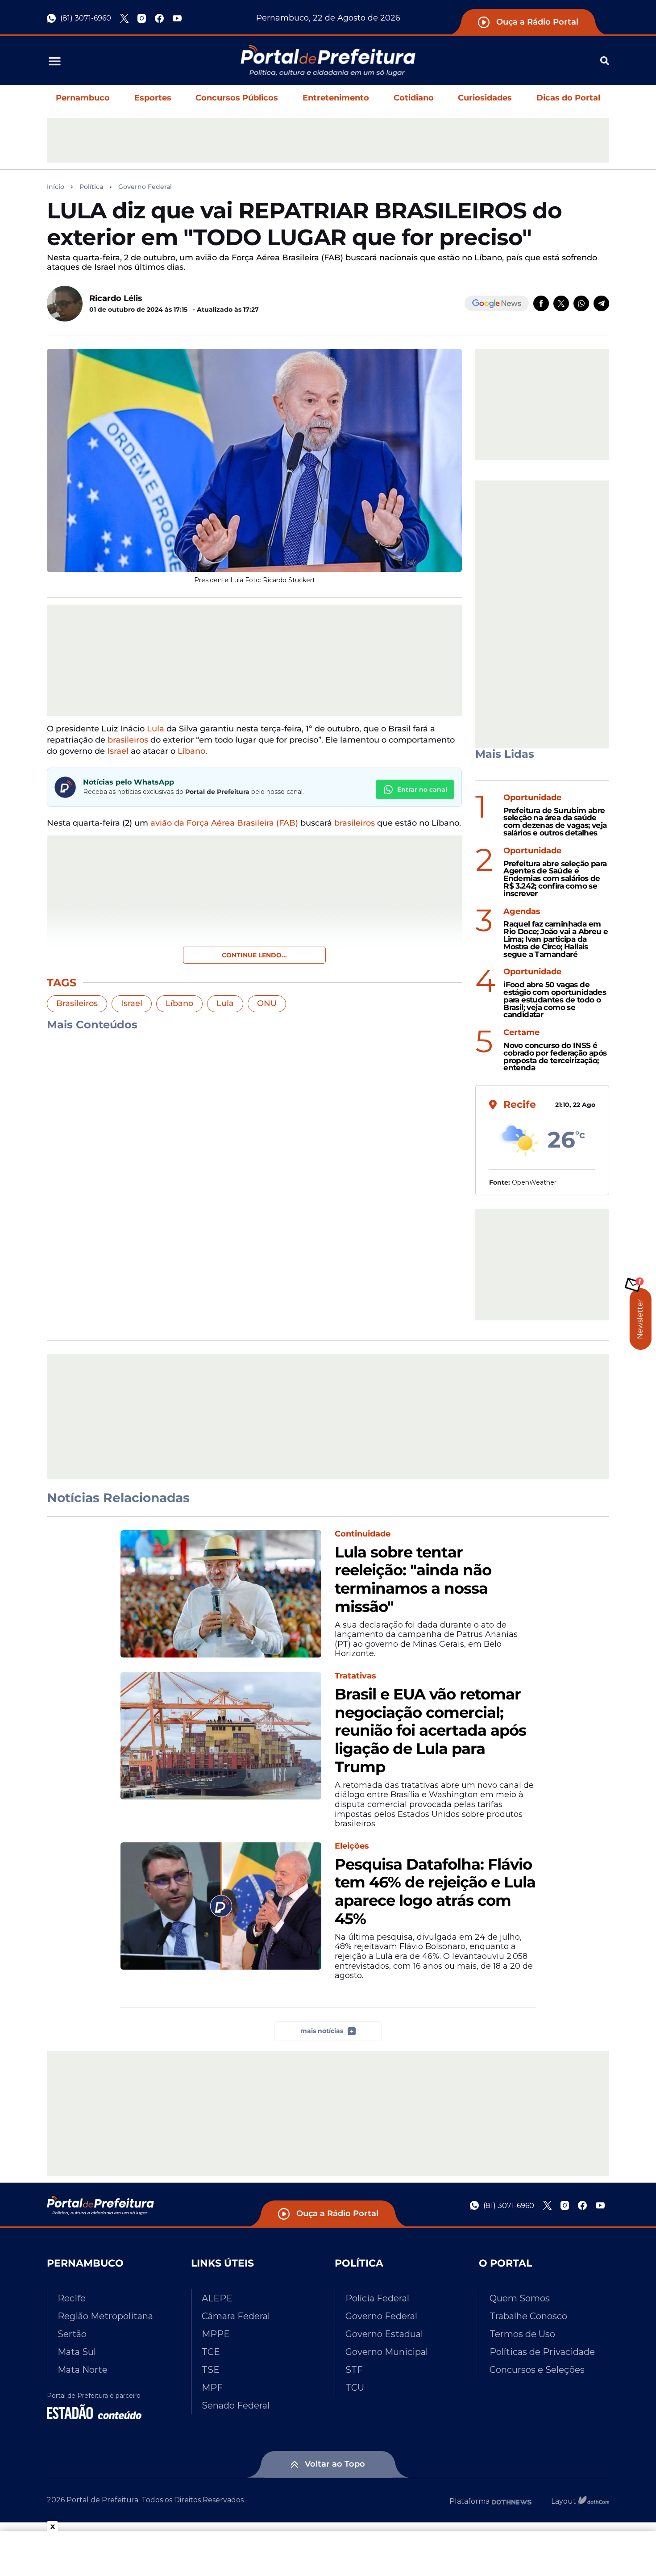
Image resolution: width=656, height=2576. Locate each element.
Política (91, 187)
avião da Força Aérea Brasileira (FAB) (224, 823)
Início (56, 187)
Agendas (522, 912)
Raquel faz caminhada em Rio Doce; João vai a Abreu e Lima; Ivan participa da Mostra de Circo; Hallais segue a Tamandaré (556, 939)
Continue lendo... (254, 955)
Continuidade (363, 1534)
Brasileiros (77, 1003)
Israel (118, 751)
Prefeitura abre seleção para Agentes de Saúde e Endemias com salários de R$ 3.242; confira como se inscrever (555, 879)
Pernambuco (83, 98)
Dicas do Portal (568, 98)
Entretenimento (336, 98)
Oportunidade (532, 798)
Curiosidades (485, 98)
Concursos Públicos (237, 98)
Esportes (153, 98)
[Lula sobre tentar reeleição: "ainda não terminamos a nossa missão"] (221, 1594)
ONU (267, 1003)
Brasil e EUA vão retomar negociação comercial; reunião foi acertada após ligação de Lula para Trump (430, 1731)
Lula (156, 729)
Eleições (352, 1846)
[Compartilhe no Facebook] (541, 303)
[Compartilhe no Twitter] (561, 303)
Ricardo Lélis (116, 298)
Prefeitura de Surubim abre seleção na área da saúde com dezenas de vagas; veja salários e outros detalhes (555, 822)
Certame (521, 1033)
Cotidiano (414, 98)
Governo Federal (145, 187)
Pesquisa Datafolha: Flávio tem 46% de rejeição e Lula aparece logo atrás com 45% (435, 1892)
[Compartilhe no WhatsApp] (581, 303)
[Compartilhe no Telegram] (601, 303)
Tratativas (355, 1676)
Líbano (191, 751)
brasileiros (128, 740)
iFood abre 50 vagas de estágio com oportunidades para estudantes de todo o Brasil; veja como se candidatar (555, 1000)
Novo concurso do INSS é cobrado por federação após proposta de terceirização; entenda (555, 1057)
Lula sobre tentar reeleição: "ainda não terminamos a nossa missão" (413, 1580)
